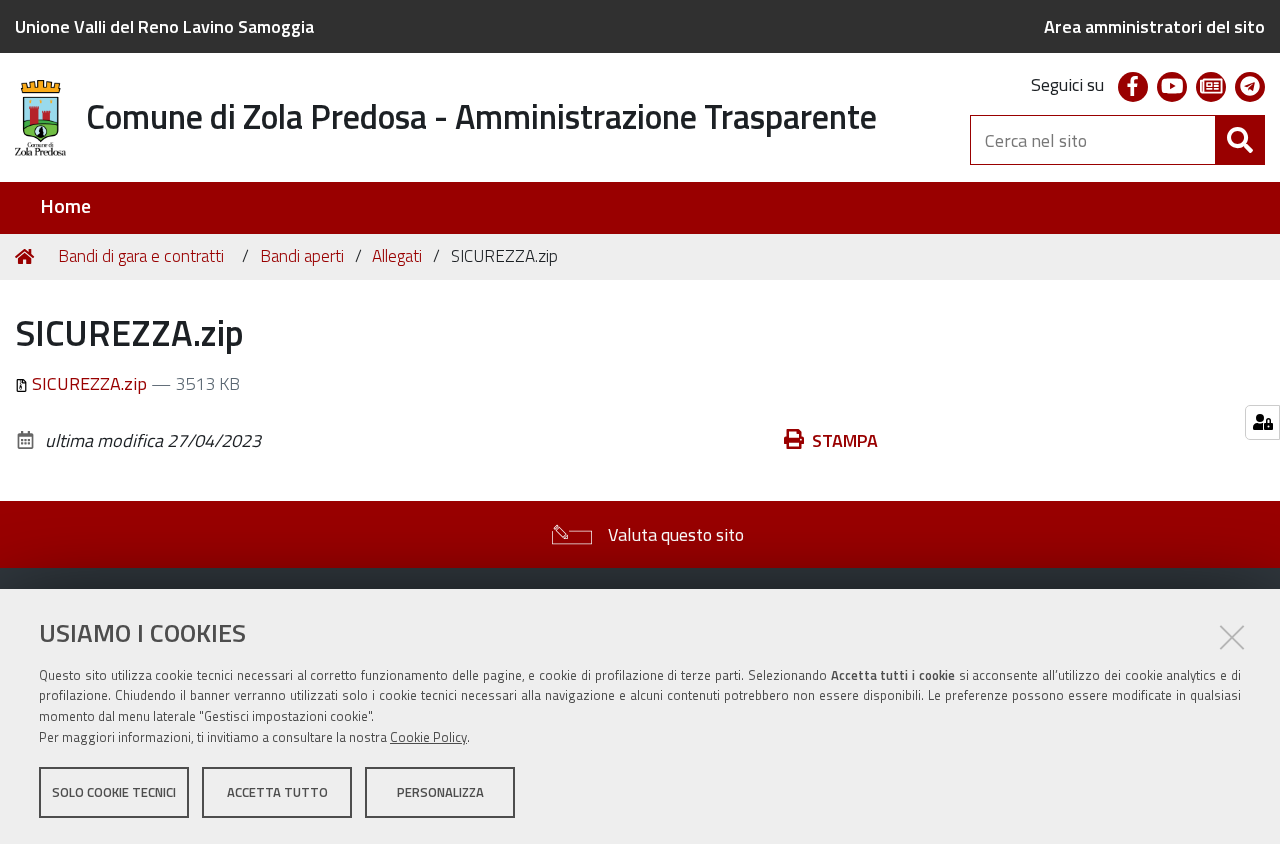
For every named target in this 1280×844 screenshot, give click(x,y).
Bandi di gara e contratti (141, 256)
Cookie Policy (428, 737)
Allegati (397, 256)
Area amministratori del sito (1154, 26)
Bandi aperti (302, 256)
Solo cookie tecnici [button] (114, 792)
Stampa (845, 440)
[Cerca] (1240, 140)
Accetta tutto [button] (277, 792)
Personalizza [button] (440, 792)
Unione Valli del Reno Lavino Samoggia (164, 26)
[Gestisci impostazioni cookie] (1262, 422)
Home (65, 206)
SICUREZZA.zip (89, 383)
